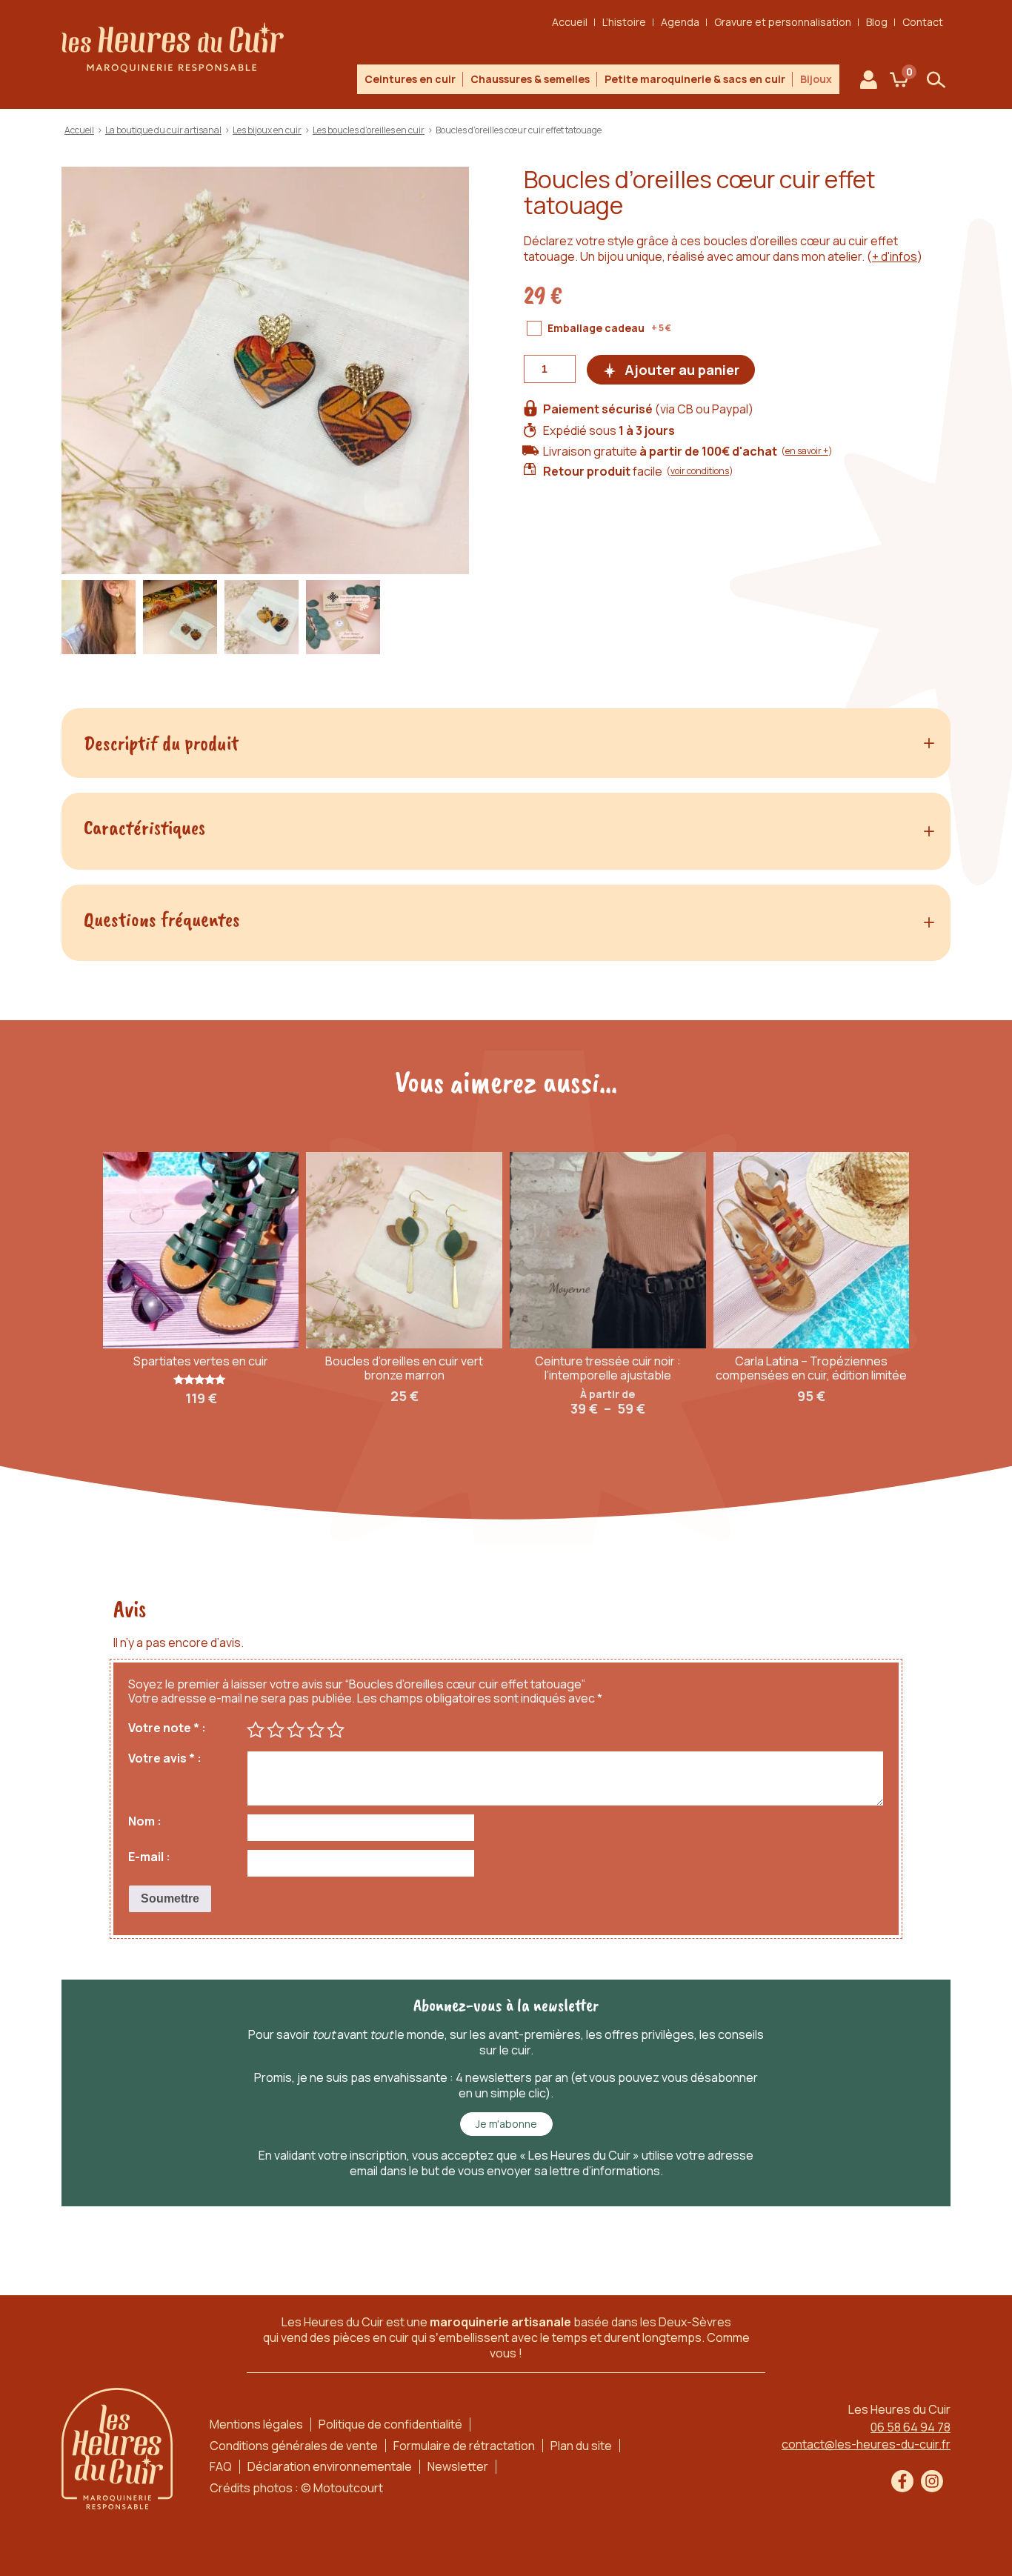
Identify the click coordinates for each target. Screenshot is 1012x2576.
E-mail (146, 1857)
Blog (877, 22)
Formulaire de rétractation (464, 2446)
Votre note (164, 1728)
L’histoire (624, 22)
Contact (923, 22)
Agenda (680, 22)
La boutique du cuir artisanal (163, 130)
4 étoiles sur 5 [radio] (316, 1730)
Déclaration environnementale (330, 2466)
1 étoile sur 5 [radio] (256, 1730)
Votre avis (162, 1758)
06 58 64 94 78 (911, 2427)
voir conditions (700, 471)
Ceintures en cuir (410, 79)
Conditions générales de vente (294, 2446)
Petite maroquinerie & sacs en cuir (695, 79)
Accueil (570, 22)
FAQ (221, 2466)
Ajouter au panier (682, 370)
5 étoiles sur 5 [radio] (336, 1730)
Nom (142, 1821)
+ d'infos (895, 256)
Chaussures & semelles (530, 79)
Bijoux (816, 79)
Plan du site (581, 2446)
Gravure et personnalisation (783, 22)
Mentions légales (256, 2424)
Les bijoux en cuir (267, 130)
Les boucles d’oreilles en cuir (369, 130)
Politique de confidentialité (390, 2424)
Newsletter (458, 2466)
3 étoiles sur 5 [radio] (296, 1730)
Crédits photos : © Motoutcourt (296, 2488)
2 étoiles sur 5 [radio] (276, 1730)
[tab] (506, 743)
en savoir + (807, 451)
